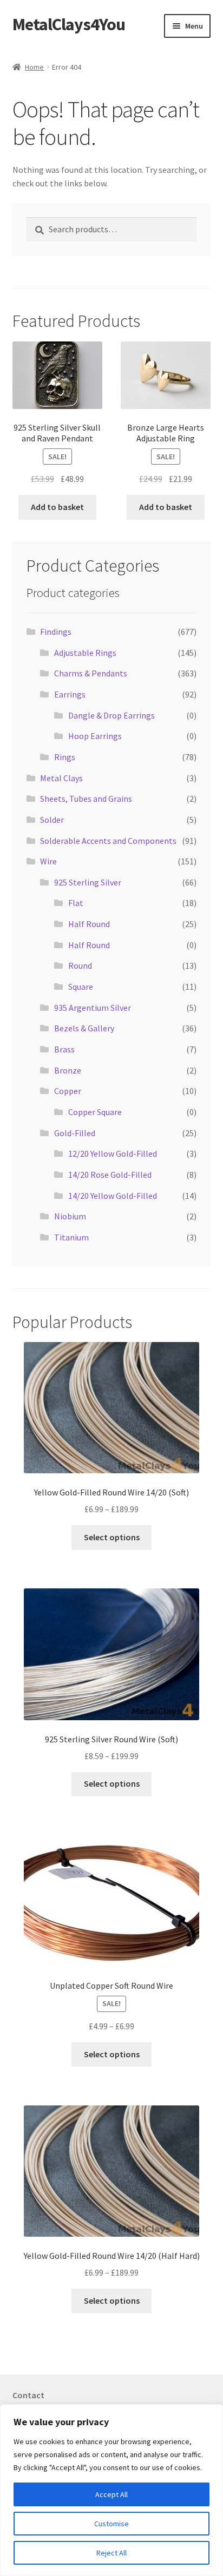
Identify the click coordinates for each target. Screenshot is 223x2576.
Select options (112, 1537)
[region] (111, 2490)
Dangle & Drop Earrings (111, 715)
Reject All (111, 2553)
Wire (48, 861)
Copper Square (95, 1112)
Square (81, 987)
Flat (76, 903)
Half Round (89, 924)
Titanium (71, 1237)
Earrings (70, 694)
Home (34, 67)
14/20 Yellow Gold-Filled (113, 1196)
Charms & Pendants (91, 673)
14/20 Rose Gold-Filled (110, 1175)
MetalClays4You (69, 24)
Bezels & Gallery (84, 1028)
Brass (64, 1049)
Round (80, 965)
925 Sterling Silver (88, 882)
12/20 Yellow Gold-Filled (113, 1153)
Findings (56, 632)
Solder (52, 820)
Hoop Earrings (95, 736)
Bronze (68, 1070)
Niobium (70, 1216)
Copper (68, 1091)
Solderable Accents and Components (108, 841)
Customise (111, 2524)
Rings (65, 757)
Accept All (111, 2494)
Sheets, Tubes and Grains (86, 799)
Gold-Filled (75, 1133)
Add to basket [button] (57, 507)
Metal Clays (61, 778)
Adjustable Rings (85, 653)
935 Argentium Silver (93, 1008)
